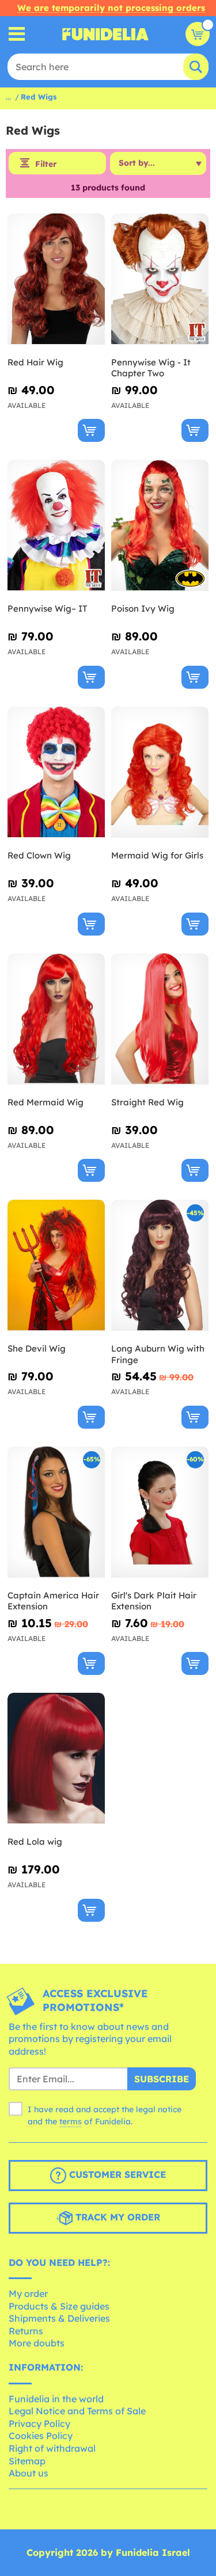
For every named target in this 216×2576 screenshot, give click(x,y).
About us (29, 2473)
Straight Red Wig (147, 1102)
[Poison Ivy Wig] (160, 526)
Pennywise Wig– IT (48, 608)
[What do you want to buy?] (17, 34)
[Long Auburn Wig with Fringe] (160, 1266)
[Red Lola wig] (56, 1759)
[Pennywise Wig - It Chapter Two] (160, 279)
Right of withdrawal (52, 2448)
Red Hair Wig (35, 362)
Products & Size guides (59, 2306)
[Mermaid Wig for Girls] (160, 772)
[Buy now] (91, 430)
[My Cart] (198, 34)
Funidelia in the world (56, 2399)
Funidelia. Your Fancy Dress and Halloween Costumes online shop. (105, 34)
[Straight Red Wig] (160, 1019)
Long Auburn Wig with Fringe (158, 1354)
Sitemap (27, 2461)
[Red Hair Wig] (56, 279)
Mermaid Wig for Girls (157, 855)
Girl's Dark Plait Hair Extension (154, 1601)
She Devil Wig (37, 1348)
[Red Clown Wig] (56, 772)
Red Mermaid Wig (46, 1102)
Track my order (116, 2217)
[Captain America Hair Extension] (56, 1512)
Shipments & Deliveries (59, 2318)
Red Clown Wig (39, 855)
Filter (46, 164)
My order (28, 2293)
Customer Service (116, 2174)
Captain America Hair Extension (53, 1601)
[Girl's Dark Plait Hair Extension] (160, 1512)
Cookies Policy (41, 2436)
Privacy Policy (39, 2424)
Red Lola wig (35, 1842)
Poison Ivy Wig (143, 608)
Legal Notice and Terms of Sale (77, 2411)
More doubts (37, 2343)
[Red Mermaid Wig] (56, 1019)
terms (71, 2121)
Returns (26, 2331)
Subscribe (162, 2079)
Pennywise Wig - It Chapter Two (151, 368)
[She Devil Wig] (56, 1266)
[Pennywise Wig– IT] (56, 526)
